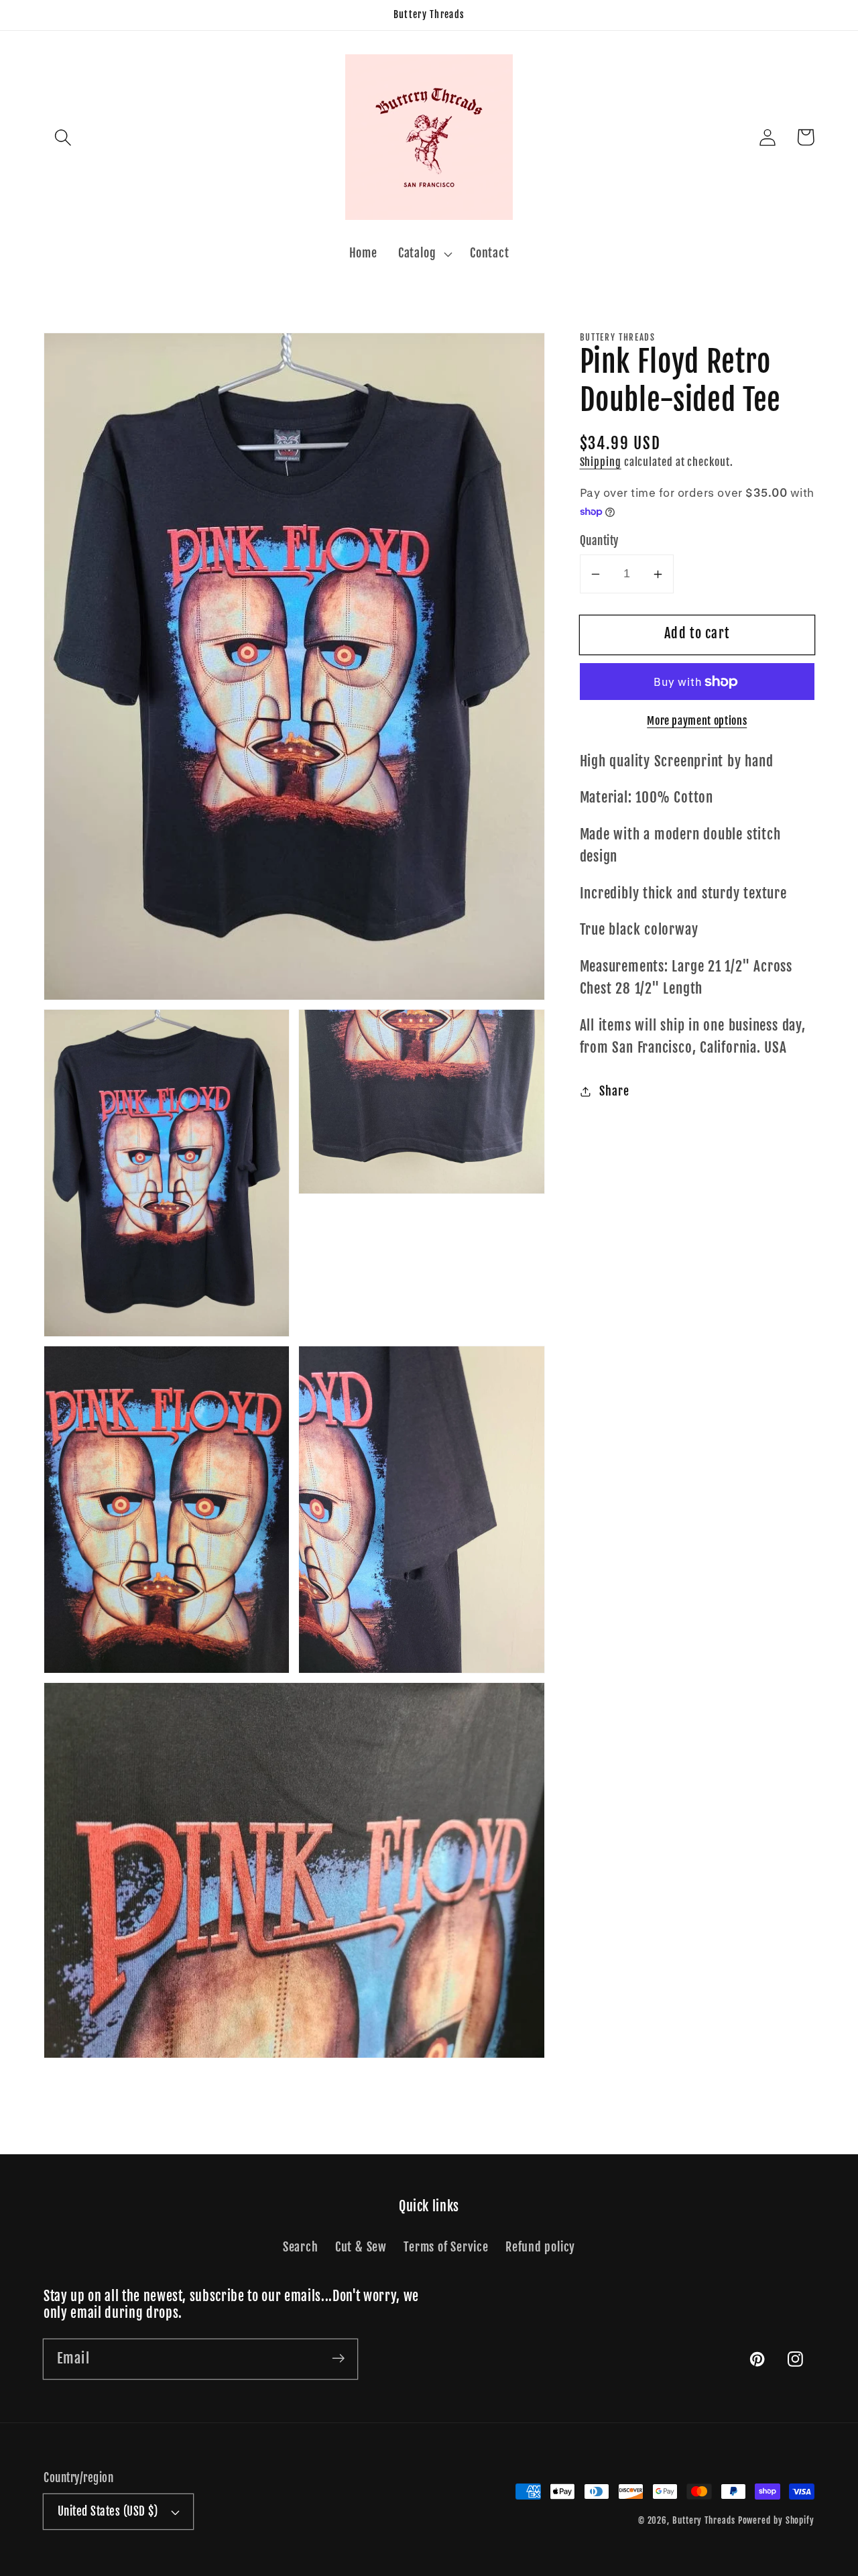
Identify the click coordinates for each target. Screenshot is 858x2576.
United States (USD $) (108, 2511)
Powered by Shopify (776, 2520)
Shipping (601, 463)
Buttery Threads (704, 2520)
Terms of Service (446, 2247)
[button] (63, 137)
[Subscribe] (338, 2358)
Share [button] (614, 1092)
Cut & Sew (361, 2247)
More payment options (697, 721)
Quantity (599, 541)
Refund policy (540, 2247)
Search (301, 2247)
